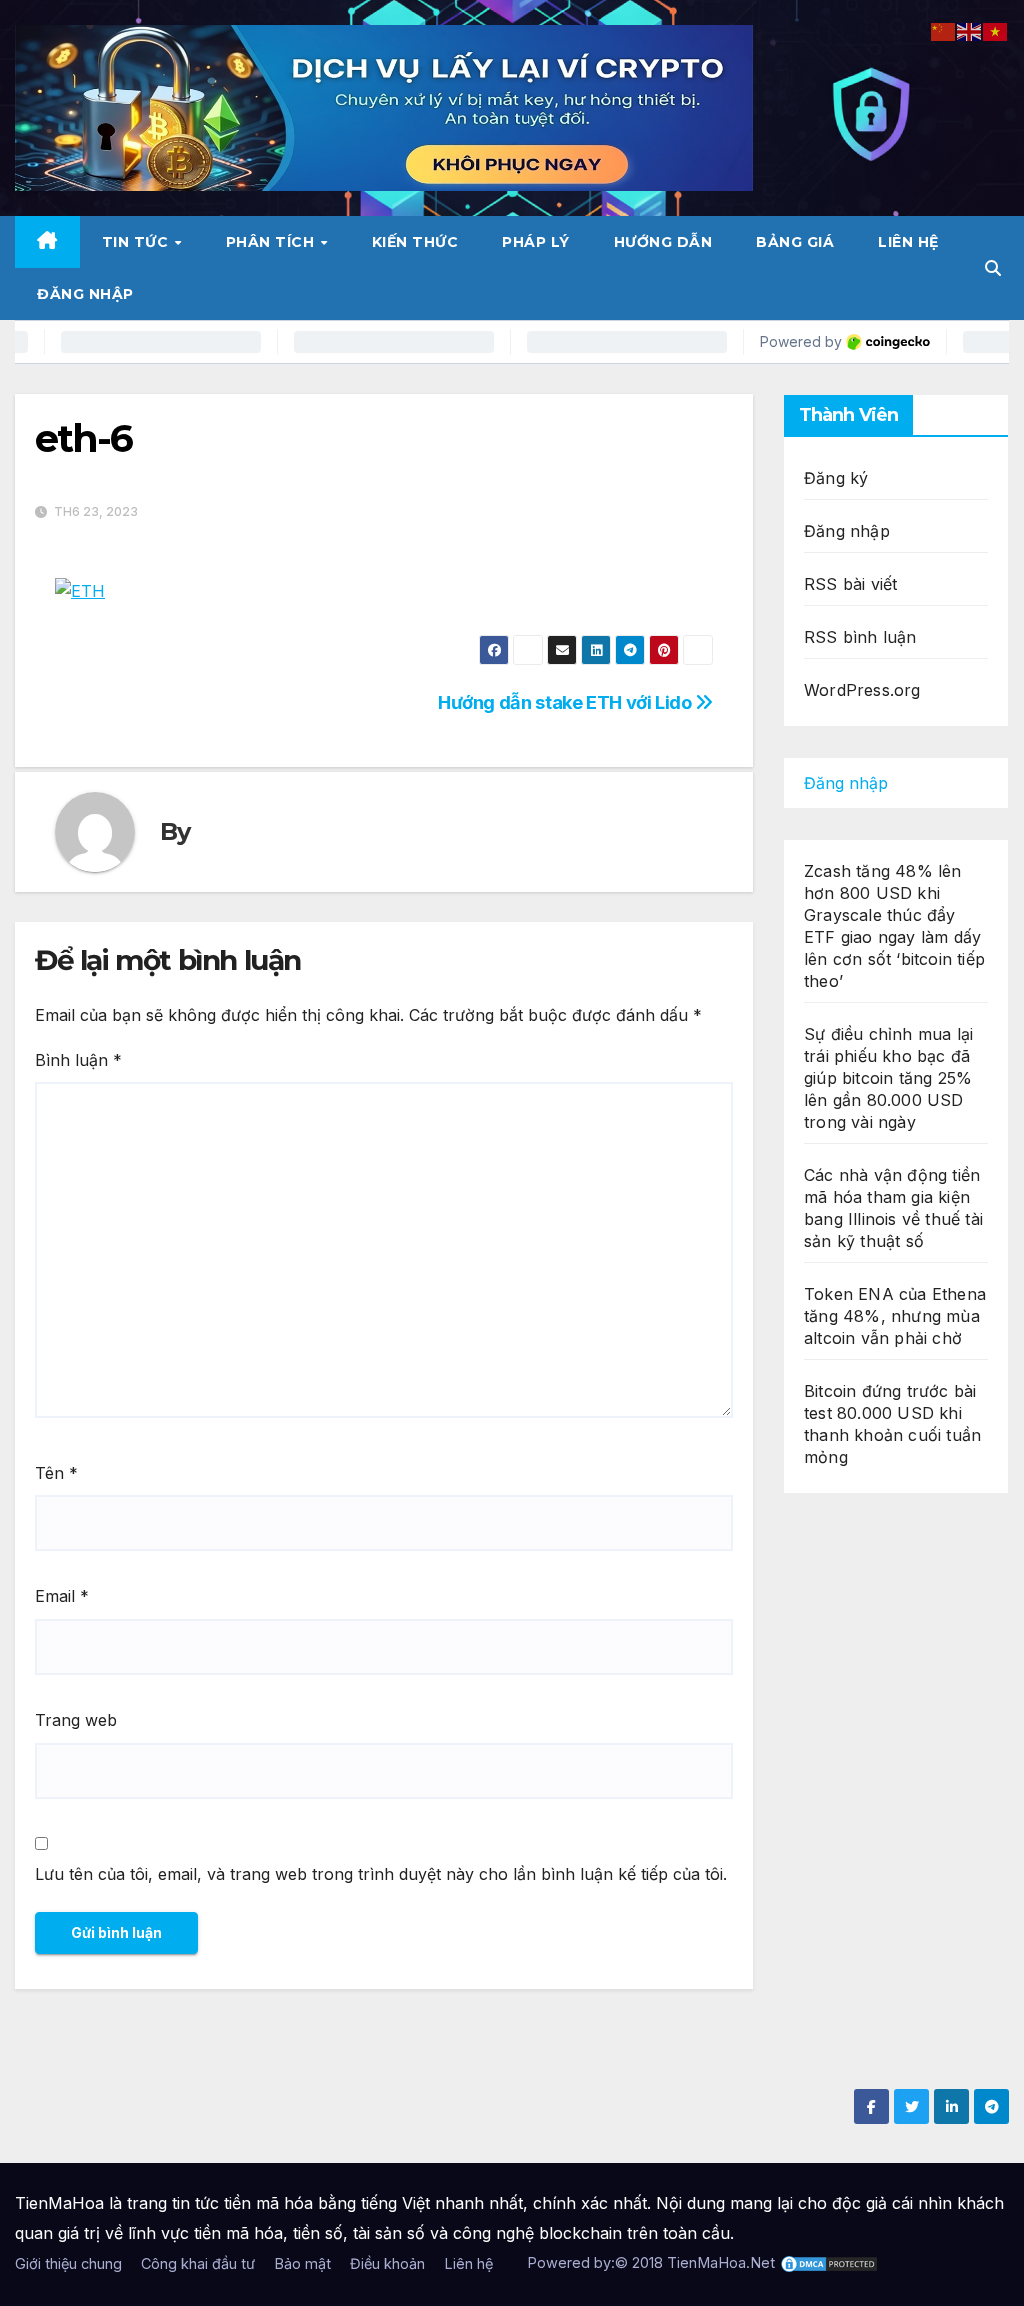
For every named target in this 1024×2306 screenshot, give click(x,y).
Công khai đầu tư (198, 2263)
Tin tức (137, 242)
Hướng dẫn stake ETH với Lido (566, 702)
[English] (970, 30)
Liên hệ (908, 242)
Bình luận (78, 1060)
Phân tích (272, 242)
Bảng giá (795, 242)
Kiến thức (415, 242)
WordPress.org (862, 690)
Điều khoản (387, 2263)
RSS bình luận (860, 637)
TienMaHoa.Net (721, 2262)
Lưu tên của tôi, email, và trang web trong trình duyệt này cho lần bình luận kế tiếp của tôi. (381, 1874)
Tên (56, 1473)
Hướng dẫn (663, 242)
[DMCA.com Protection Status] (829, 2262)
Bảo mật (302, 2263)
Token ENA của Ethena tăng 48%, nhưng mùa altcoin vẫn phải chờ (895, 1316)
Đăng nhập (85, 294)
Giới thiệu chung (68, 2263)
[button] (993, 268)
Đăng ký (836, 478)
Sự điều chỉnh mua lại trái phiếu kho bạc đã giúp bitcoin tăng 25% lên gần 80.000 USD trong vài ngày (888, 1078)
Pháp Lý (536, 242)
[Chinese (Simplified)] (944, 30)
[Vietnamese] (996, 30)
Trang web (76, 1720)
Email (62, 1596)
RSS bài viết (850, 584)
